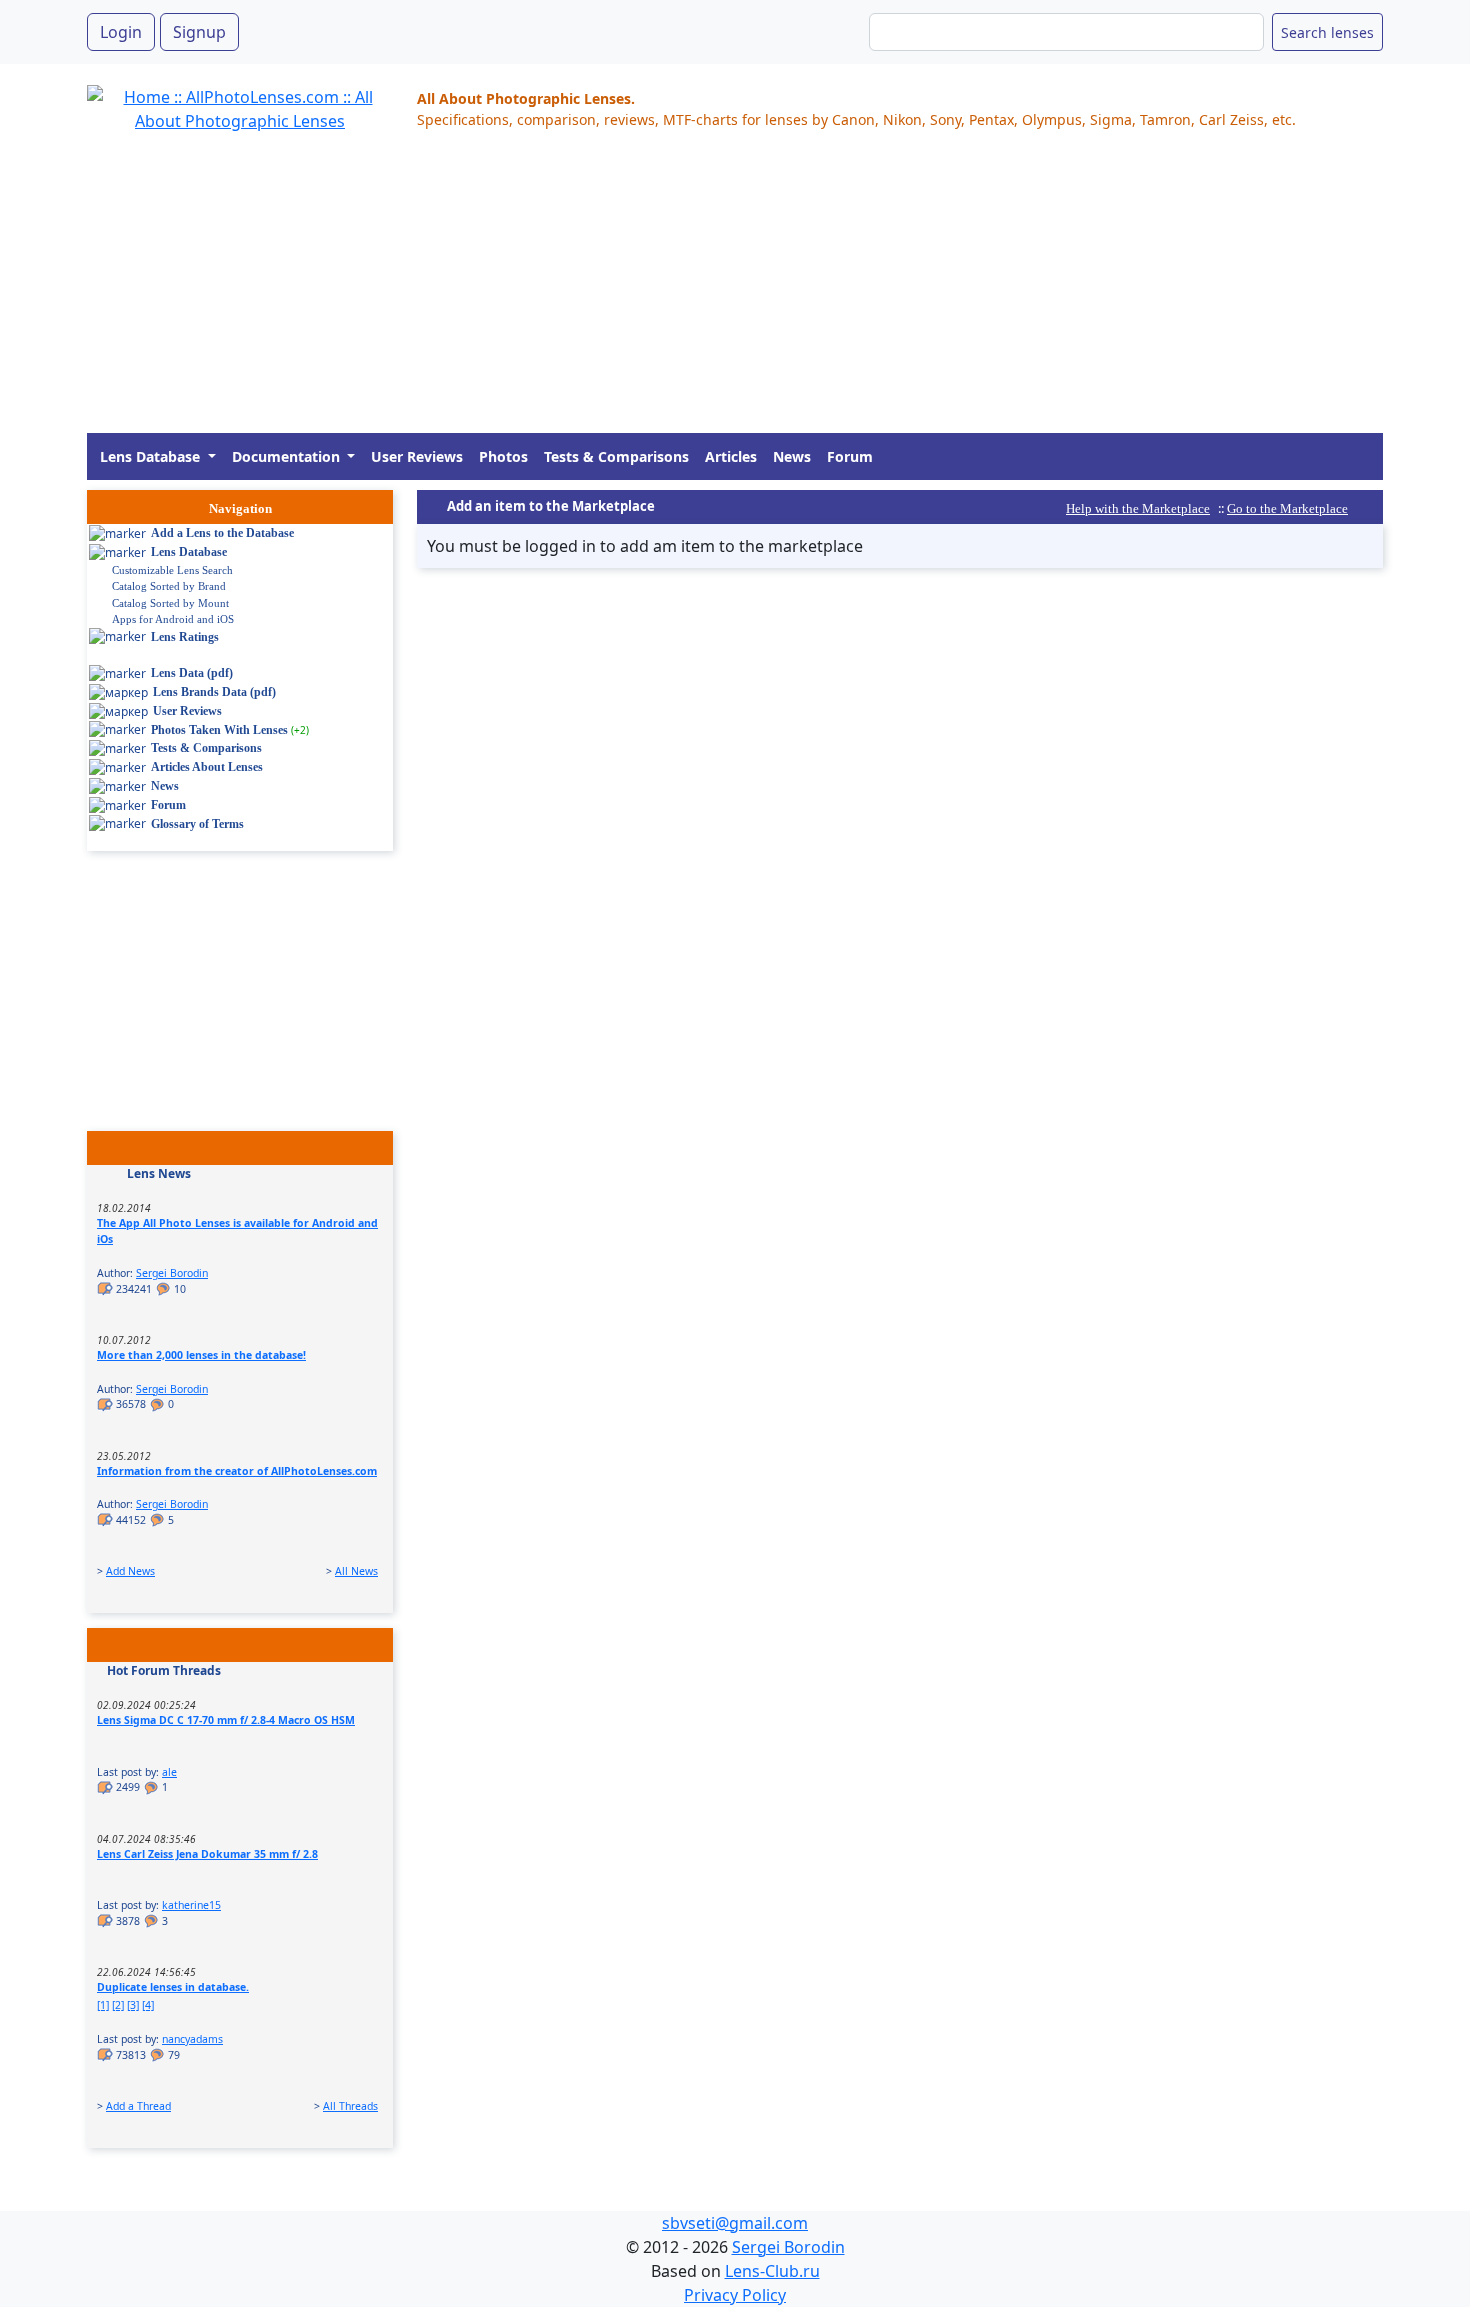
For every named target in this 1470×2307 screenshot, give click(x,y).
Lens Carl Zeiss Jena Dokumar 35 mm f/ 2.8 (207, 1854)
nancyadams (192, 2039)
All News (356, 1571)
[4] (148, 2005)
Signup (199, 32)
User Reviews (417, 456)
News (792, 456)
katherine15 (191, 1905)
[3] (133, 2005)
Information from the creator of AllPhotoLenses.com (237, 1471)
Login (121, 32)
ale (169, 1772)
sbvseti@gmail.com (735, 2223)
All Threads (350, 2106)
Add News (130, 1571)
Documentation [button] (288, 456)
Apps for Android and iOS (173, 619)
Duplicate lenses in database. (173, 1987)
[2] (118, 2005)
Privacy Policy (735, 2295)
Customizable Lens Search (172, 570)
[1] (103, 2005)
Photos (503, 456)
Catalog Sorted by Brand (169, 586)
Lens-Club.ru (772, 2271)
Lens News (159, 1173)
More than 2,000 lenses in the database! (201, 1355)
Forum (850, 456)
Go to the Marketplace (1287, 508)
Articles (731, 456)
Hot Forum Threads (164, 1670)
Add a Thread (138, 2106)
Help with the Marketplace (1138, 508)
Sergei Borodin (172, 1273)
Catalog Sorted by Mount (170, 603)
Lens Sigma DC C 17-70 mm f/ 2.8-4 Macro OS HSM (226, 1720)
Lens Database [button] (152, 456)
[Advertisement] (687, 293)
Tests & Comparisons (616, 456)
